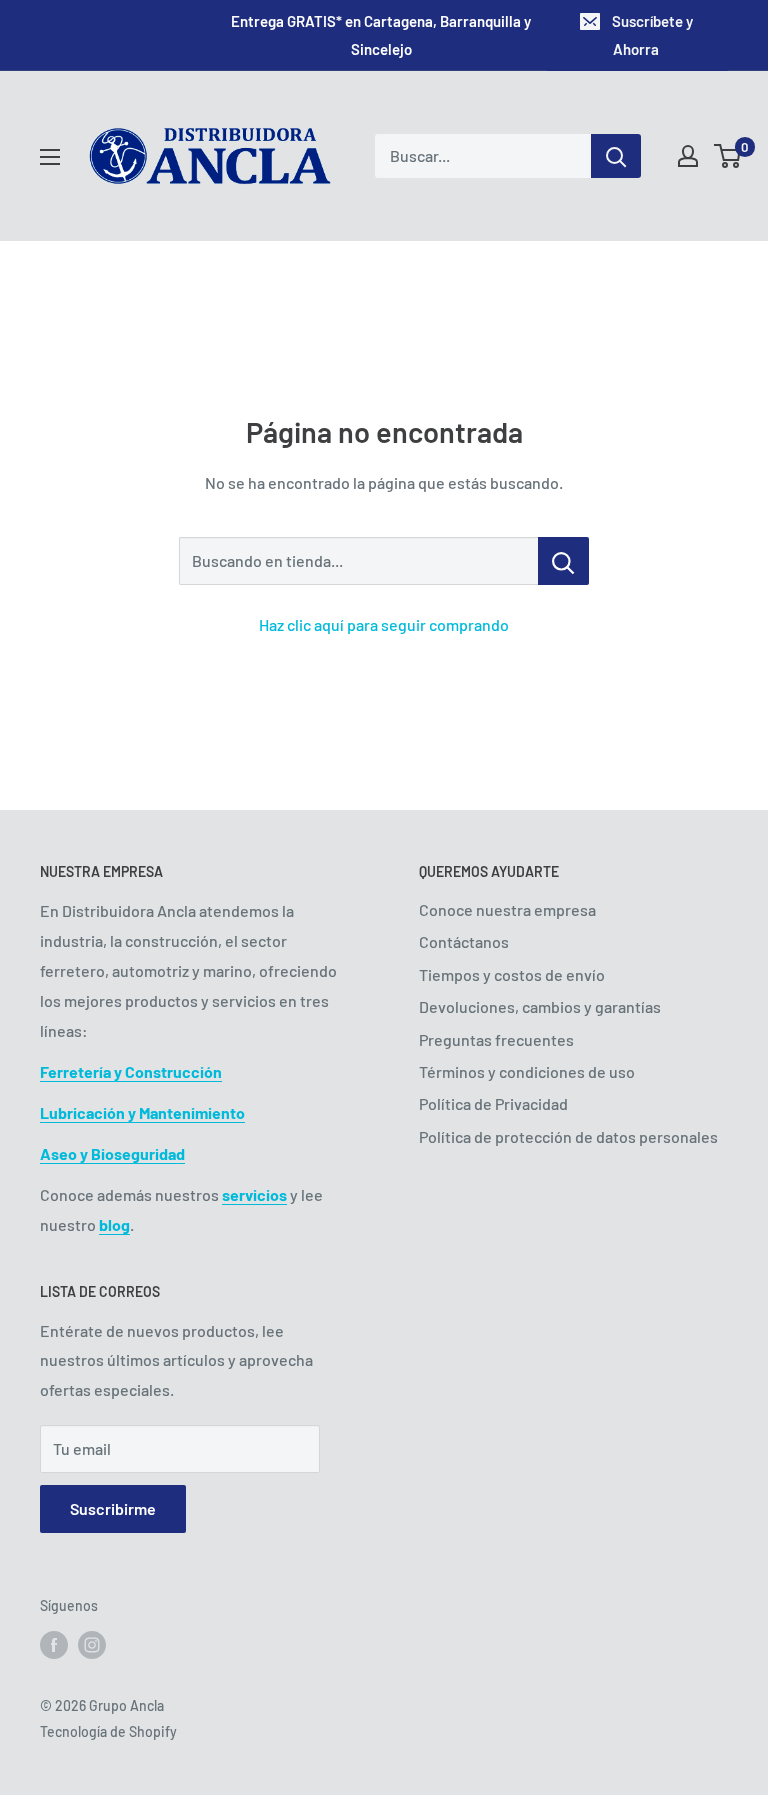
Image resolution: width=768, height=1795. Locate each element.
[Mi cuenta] (688, 156)
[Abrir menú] (50, 157)
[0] (728, 156)
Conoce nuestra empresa (507, 909)
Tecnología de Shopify (108, 1731)
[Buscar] (616, 156)
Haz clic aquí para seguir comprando (384, 624)
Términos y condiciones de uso (527, 1071)
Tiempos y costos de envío (512, 974)
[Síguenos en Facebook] (54, 1645)
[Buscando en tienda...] (563, 561)
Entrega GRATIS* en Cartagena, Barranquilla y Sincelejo (381, 35)
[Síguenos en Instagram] (92, 1645)
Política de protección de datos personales (568, 1136)
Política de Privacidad (493, 1103)
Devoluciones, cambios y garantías (540, 1006)
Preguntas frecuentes (496, 1039)
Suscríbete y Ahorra (652, 35)
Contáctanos (464, 941)
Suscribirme (113, 1508)
